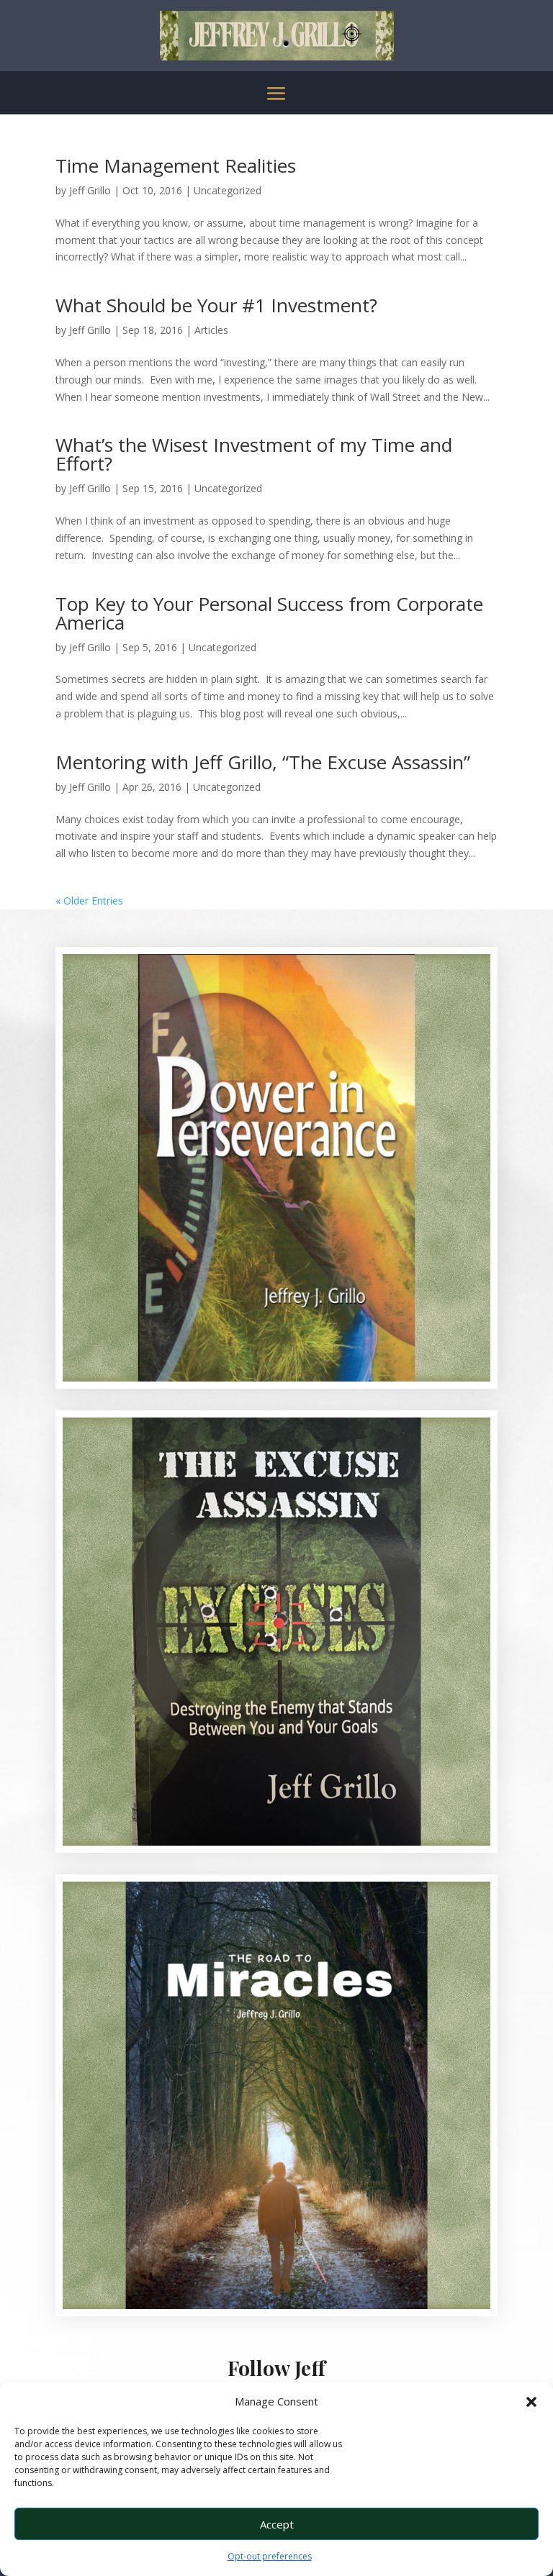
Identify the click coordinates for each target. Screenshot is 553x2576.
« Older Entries (89, 901)
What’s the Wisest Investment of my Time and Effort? (254, 454)
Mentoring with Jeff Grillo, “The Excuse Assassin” (263, 762)
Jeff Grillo (90, 190)
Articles (211, 330)
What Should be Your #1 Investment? (216, 305)
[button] (531, 2402)
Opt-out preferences (270, 2556)
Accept (277, 2524)
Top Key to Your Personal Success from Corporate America (269, 613)
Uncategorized (228, 190)
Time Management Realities (176, 165)
